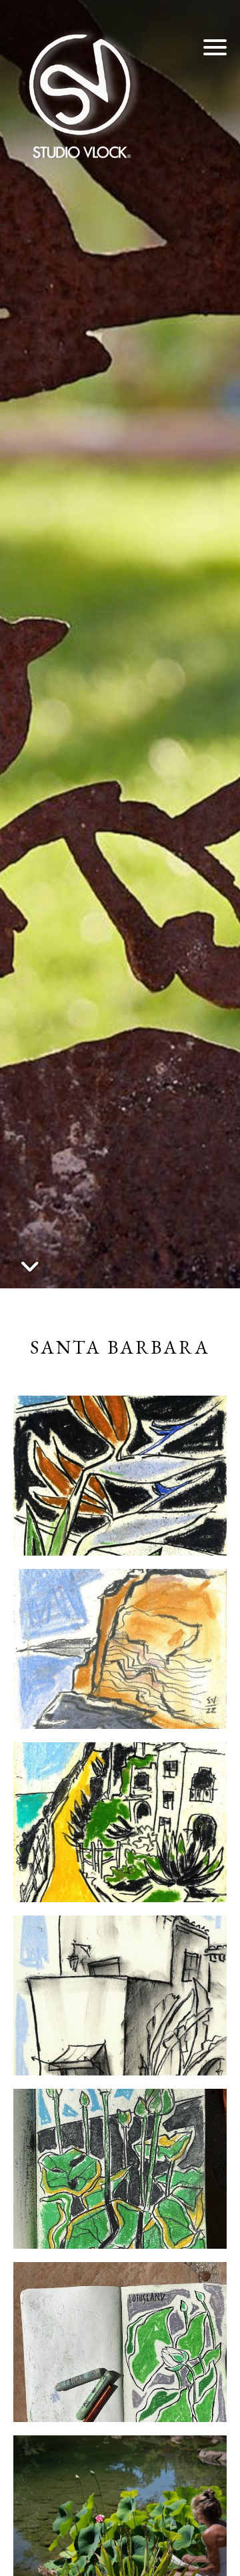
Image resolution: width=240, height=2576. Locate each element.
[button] (215, 47)
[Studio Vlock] (80, 93)
